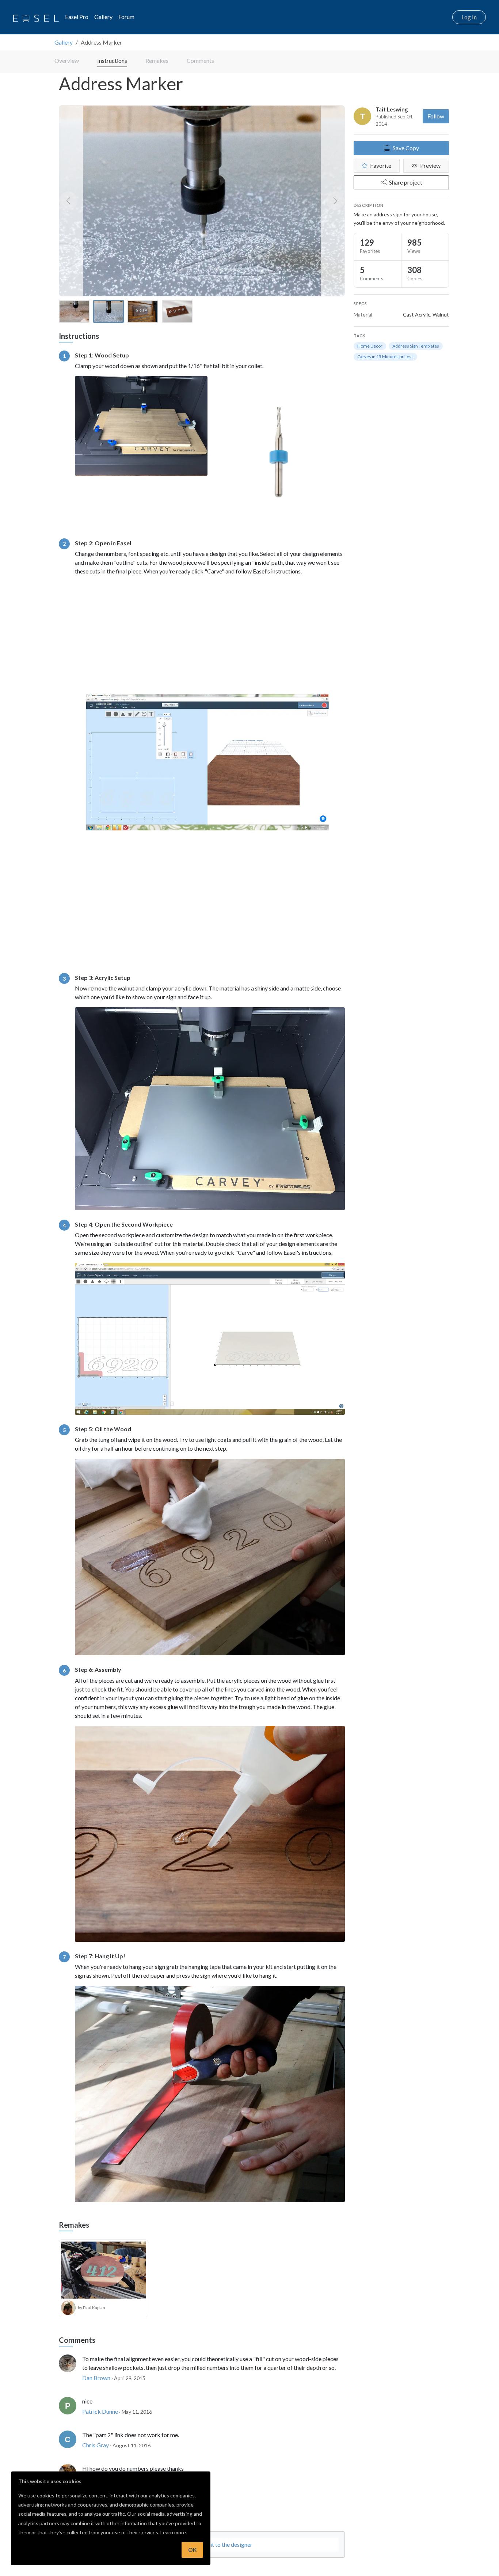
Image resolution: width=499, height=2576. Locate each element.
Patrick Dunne (100, 2411)
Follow (436, 116)
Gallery (103, 17)
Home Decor (370, 346)
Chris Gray (96, 2445)
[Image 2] (108, 311)
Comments (200, 60)
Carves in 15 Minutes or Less (385, 357)
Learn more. (174, 2532)
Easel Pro (77, 17)
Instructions (112, 60)
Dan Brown (96, 2378)
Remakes (157, 60)
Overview (67, 60)
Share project (406, 182)
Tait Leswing (392, 109)
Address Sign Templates (416, 346)
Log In (469, 17)
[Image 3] (143, 311)
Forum (126, 17)
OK (192, 2550)
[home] (36, 17)
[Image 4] (177, 311)
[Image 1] (74, 311)
